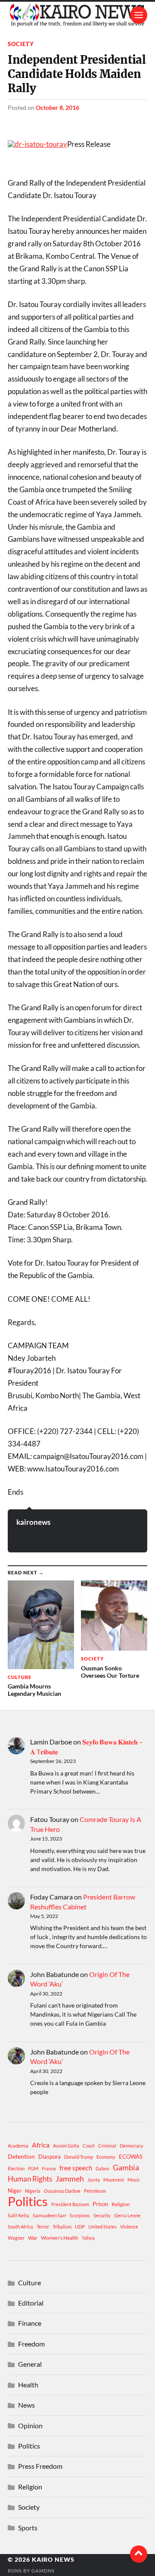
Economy (106, 2157)
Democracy (132, 2146)
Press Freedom (40, 2466)
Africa (41, 2145)
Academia (18, 2146)
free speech (76, 2168)
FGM (33, 2168)
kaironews (33, 1522)
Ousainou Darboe (62, 2191)
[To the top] (139, 2554)
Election (16, 2168)
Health (28, 2385)
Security (102, 2215)
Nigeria (33, 2191)
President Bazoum (70, 2204)
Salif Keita (19, 2215)
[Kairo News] (77, 15)
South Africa (20, 2227)
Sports (28, 2528)
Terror (43, 2227)
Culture (29, 2283)
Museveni (114, 2180)
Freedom (31, 2344)
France (49, 2168)
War (33, 2238)
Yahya (88, 2238)
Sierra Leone (127, 2215)
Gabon (102, 2168)
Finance (30, 2323)
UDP (80, 2227)
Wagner (16, 2238)
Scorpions (80, 2215)
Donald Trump (79, 2157)
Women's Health (60, 2238)
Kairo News (53, 2560)
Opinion (30, 2425)
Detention (21, 2156)
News (26, 2405)
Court (89, 2146)
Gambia (126, 2167)
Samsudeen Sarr (50, 2215)
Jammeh (70, 2179)
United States (102, 2227)
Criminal (107, 2146)
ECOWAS (131, 2157)
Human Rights (30, 2179)
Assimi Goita (66, 2146)
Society (21, 44)
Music (134, 2180)
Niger (15, 2191)
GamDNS (43, 2571)
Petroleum (95, 2191)
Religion (121, 2204)
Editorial (31, 2303)
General (30, 2364)
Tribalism (62, 2227)
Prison (100, 2204)
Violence (129, 2227)
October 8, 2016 (57, 107)
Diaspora (50, 2157)
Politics (28, 2201)
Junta (94, 2180)
